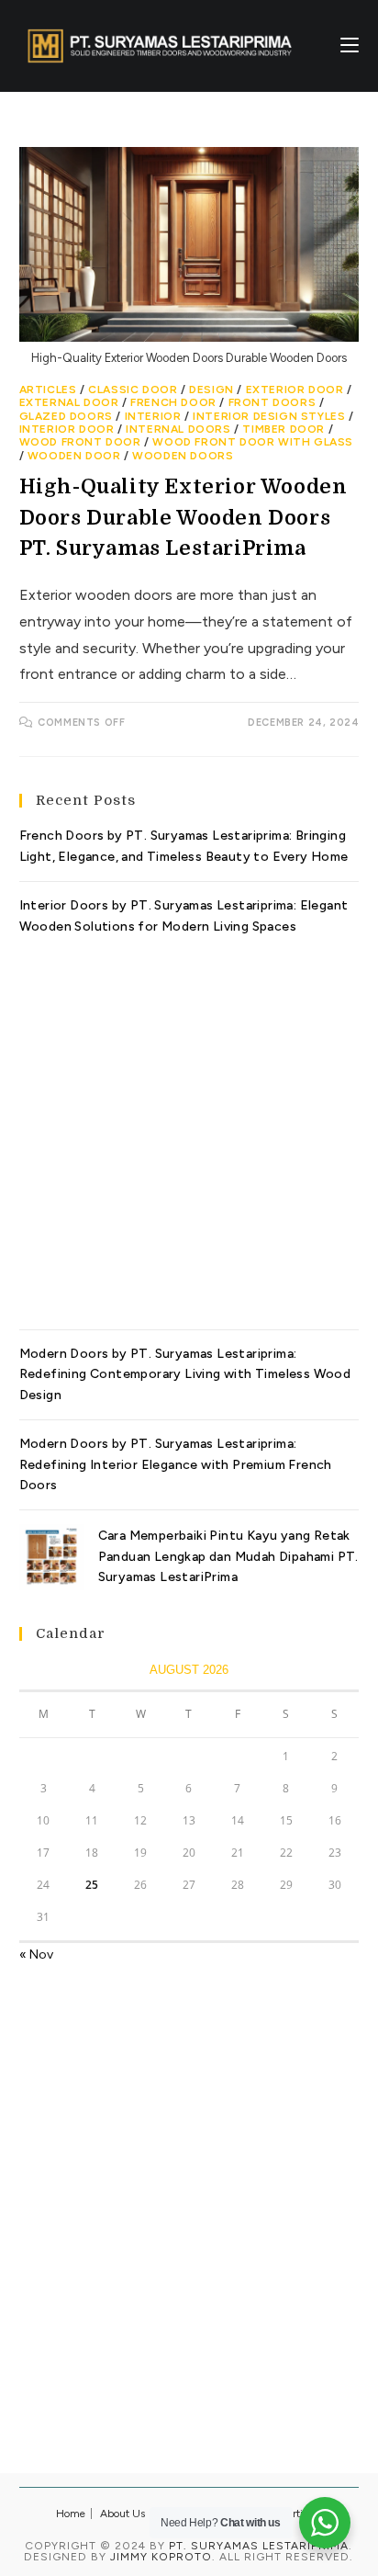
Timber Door (283, 429)
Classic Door (133, 390)
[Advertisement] (189, 1126)
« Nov (36, 1955)
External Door (69, 402)
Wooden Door (74, 456)
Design (211, 390)
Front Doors (272, 402)
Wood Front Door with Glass (253, 442)
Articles (48, 390)
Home (71, 2514)
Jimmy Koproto (161, 2557)
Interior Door (67, 429)
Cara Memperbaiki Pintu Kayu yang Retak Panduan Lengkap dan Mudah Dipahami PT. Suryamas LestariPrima (228, 1556)
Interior (153, 416)
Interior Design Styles (269, 416)
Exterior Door (295, 390)
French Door (173, 402)
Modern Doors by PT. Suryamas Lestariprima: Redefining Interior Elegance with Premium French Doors (176, 1464)
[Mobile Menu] (350, 45)
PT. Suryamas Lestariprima (259, 2546)
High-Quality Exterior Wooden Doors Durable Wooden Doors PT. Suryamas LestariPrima (183, 517)
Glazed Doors (66, 416)
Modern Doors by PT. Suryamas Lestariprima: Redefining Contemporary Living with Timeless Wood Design (185, 1374)
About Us (122, 2514)
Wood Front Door (80, 442)
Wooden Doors (183, 456)
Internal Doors (178, 429)
